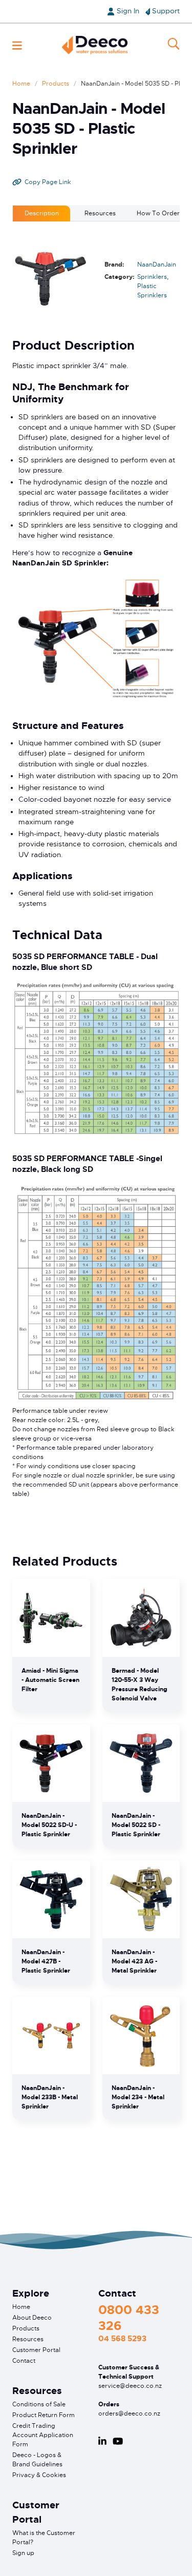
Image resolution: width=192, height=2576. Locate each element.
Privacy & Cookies (39, 2475)
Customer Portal (36, 2350)
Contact (24, 2361)
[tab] (41, 213)
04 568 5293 (122, 2339)
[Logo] (95, 45)
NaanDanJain (157, 265)
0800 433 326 (129, 2318)
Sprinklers (152, 277)
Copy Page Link (48, 182)
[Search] (174, 45)
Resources (28, 2339)
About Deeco (32, 2318)
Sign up (23, 2553)
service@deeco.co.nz (130, 2386)
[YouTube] (118, 2441)
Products (56, 84)
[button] (17, 45)
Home (21, 84)
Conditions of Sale (39, 2404)
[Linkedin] (102, 2441)
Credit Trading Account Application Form (43, 2435)
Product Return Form (44, 2415)
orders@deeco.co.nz (129, 2413)
